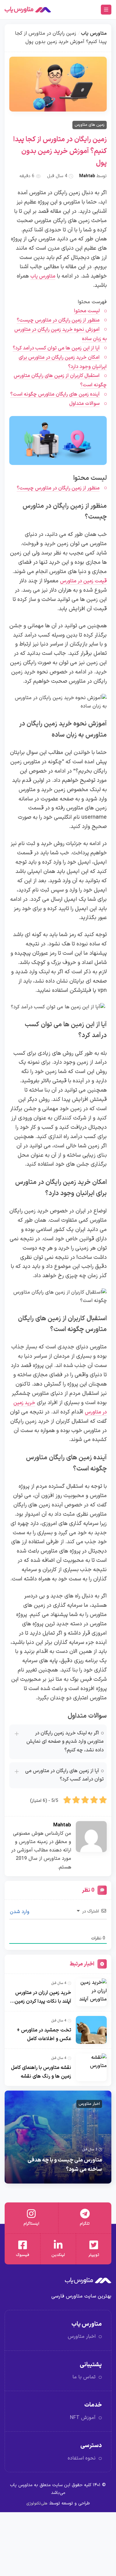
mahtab (87, 176)
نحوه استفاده (82, 2458)
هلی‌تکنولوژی (37, 2503)
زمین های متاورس (90, 125)
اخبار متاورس (89, 2104)
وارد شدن (20, 1912)
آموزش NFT (83, 2418)
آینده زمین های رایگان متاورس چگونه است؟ (55, 394)
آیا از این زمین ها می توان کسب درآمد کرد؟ (56, 348)
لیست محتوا (87, 311)
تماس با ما (84, 2377)
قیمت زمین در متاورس (83, 581)
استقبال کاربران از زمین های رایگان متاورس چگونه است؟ (60, 380)
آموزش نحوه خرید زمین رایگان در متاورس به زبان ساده (60, 334)
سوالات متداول (84, 404)
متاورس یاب (94, 33)
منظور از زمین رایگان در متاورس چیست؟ (58, 320)
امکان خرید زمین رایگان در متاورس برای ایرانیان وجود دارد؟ (63, 362)
